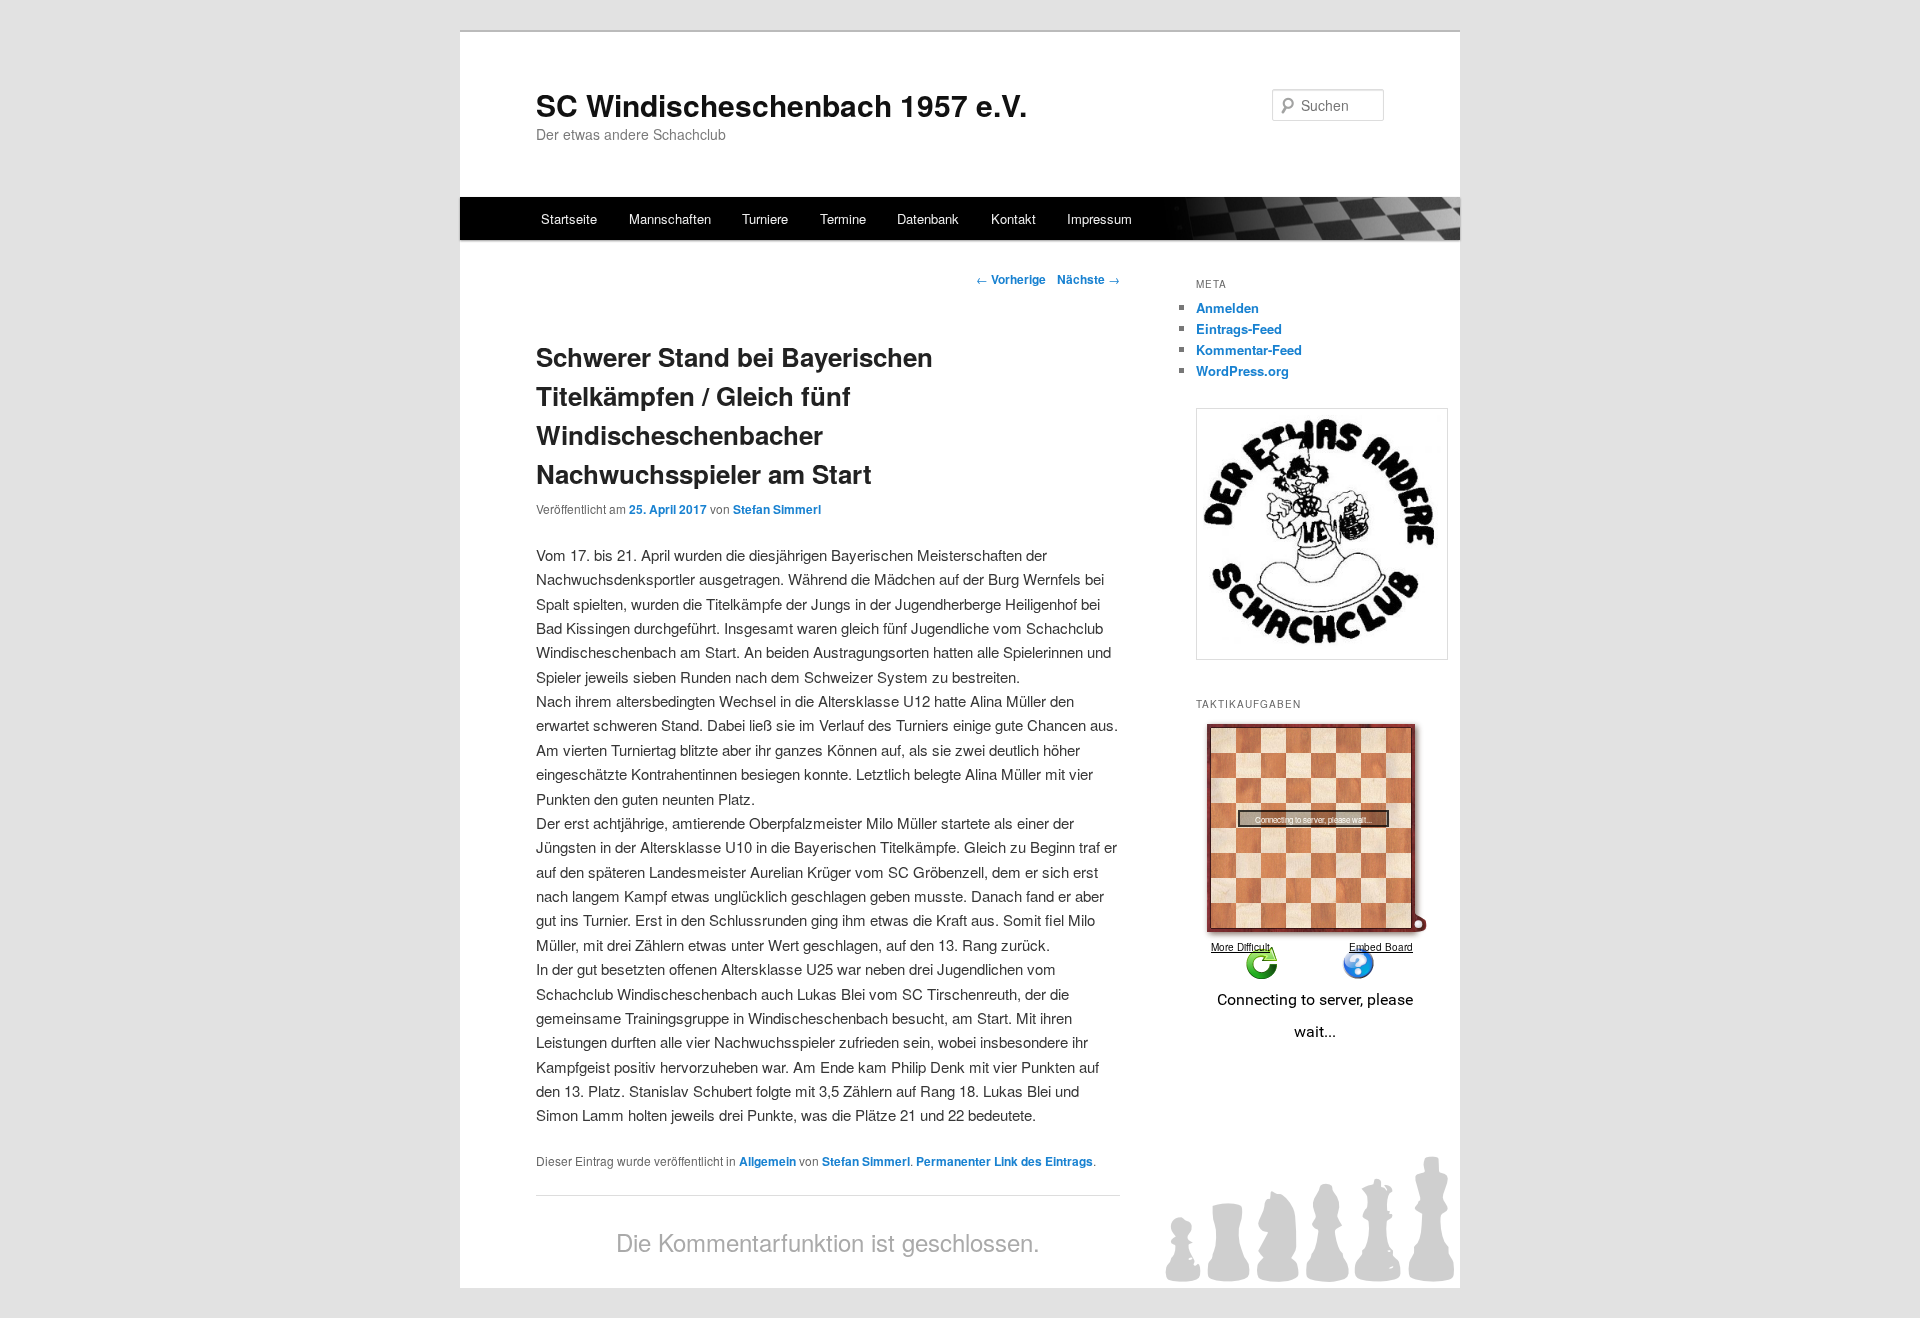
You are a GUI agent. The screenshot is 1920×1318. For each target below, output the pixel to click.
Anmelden (1227, 307)
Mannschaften (670, 218)
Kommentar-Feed (1249, 349)
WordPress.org (1242, 370)
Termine (843, 218)
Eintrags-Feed (1239, 328)
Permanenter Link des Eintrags (1004, 1161)
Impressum (1099, 218)
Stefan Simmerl (777, 509)
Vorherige (1011, 279)
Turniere (765, 218)
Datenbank (928, 218)
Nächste (1088, 279)
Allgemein (767, 1161)
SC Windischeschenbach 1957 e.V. (781, 104)
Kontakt (1013, 218)
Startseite (569, 218)
